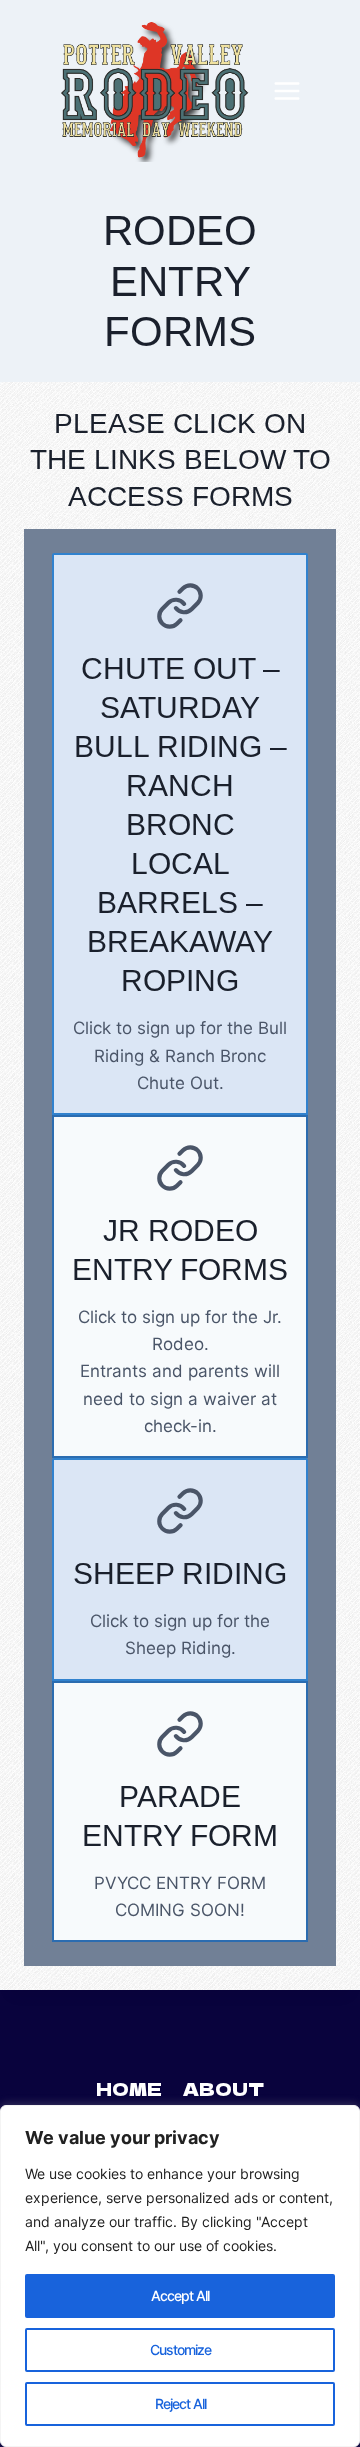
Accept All (180, 2295)
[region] (180, 2276)
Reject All (180, 2403)
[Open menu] (287, 91)
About (223, 2088)
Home (129, 2088)
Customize (180, 2349)
